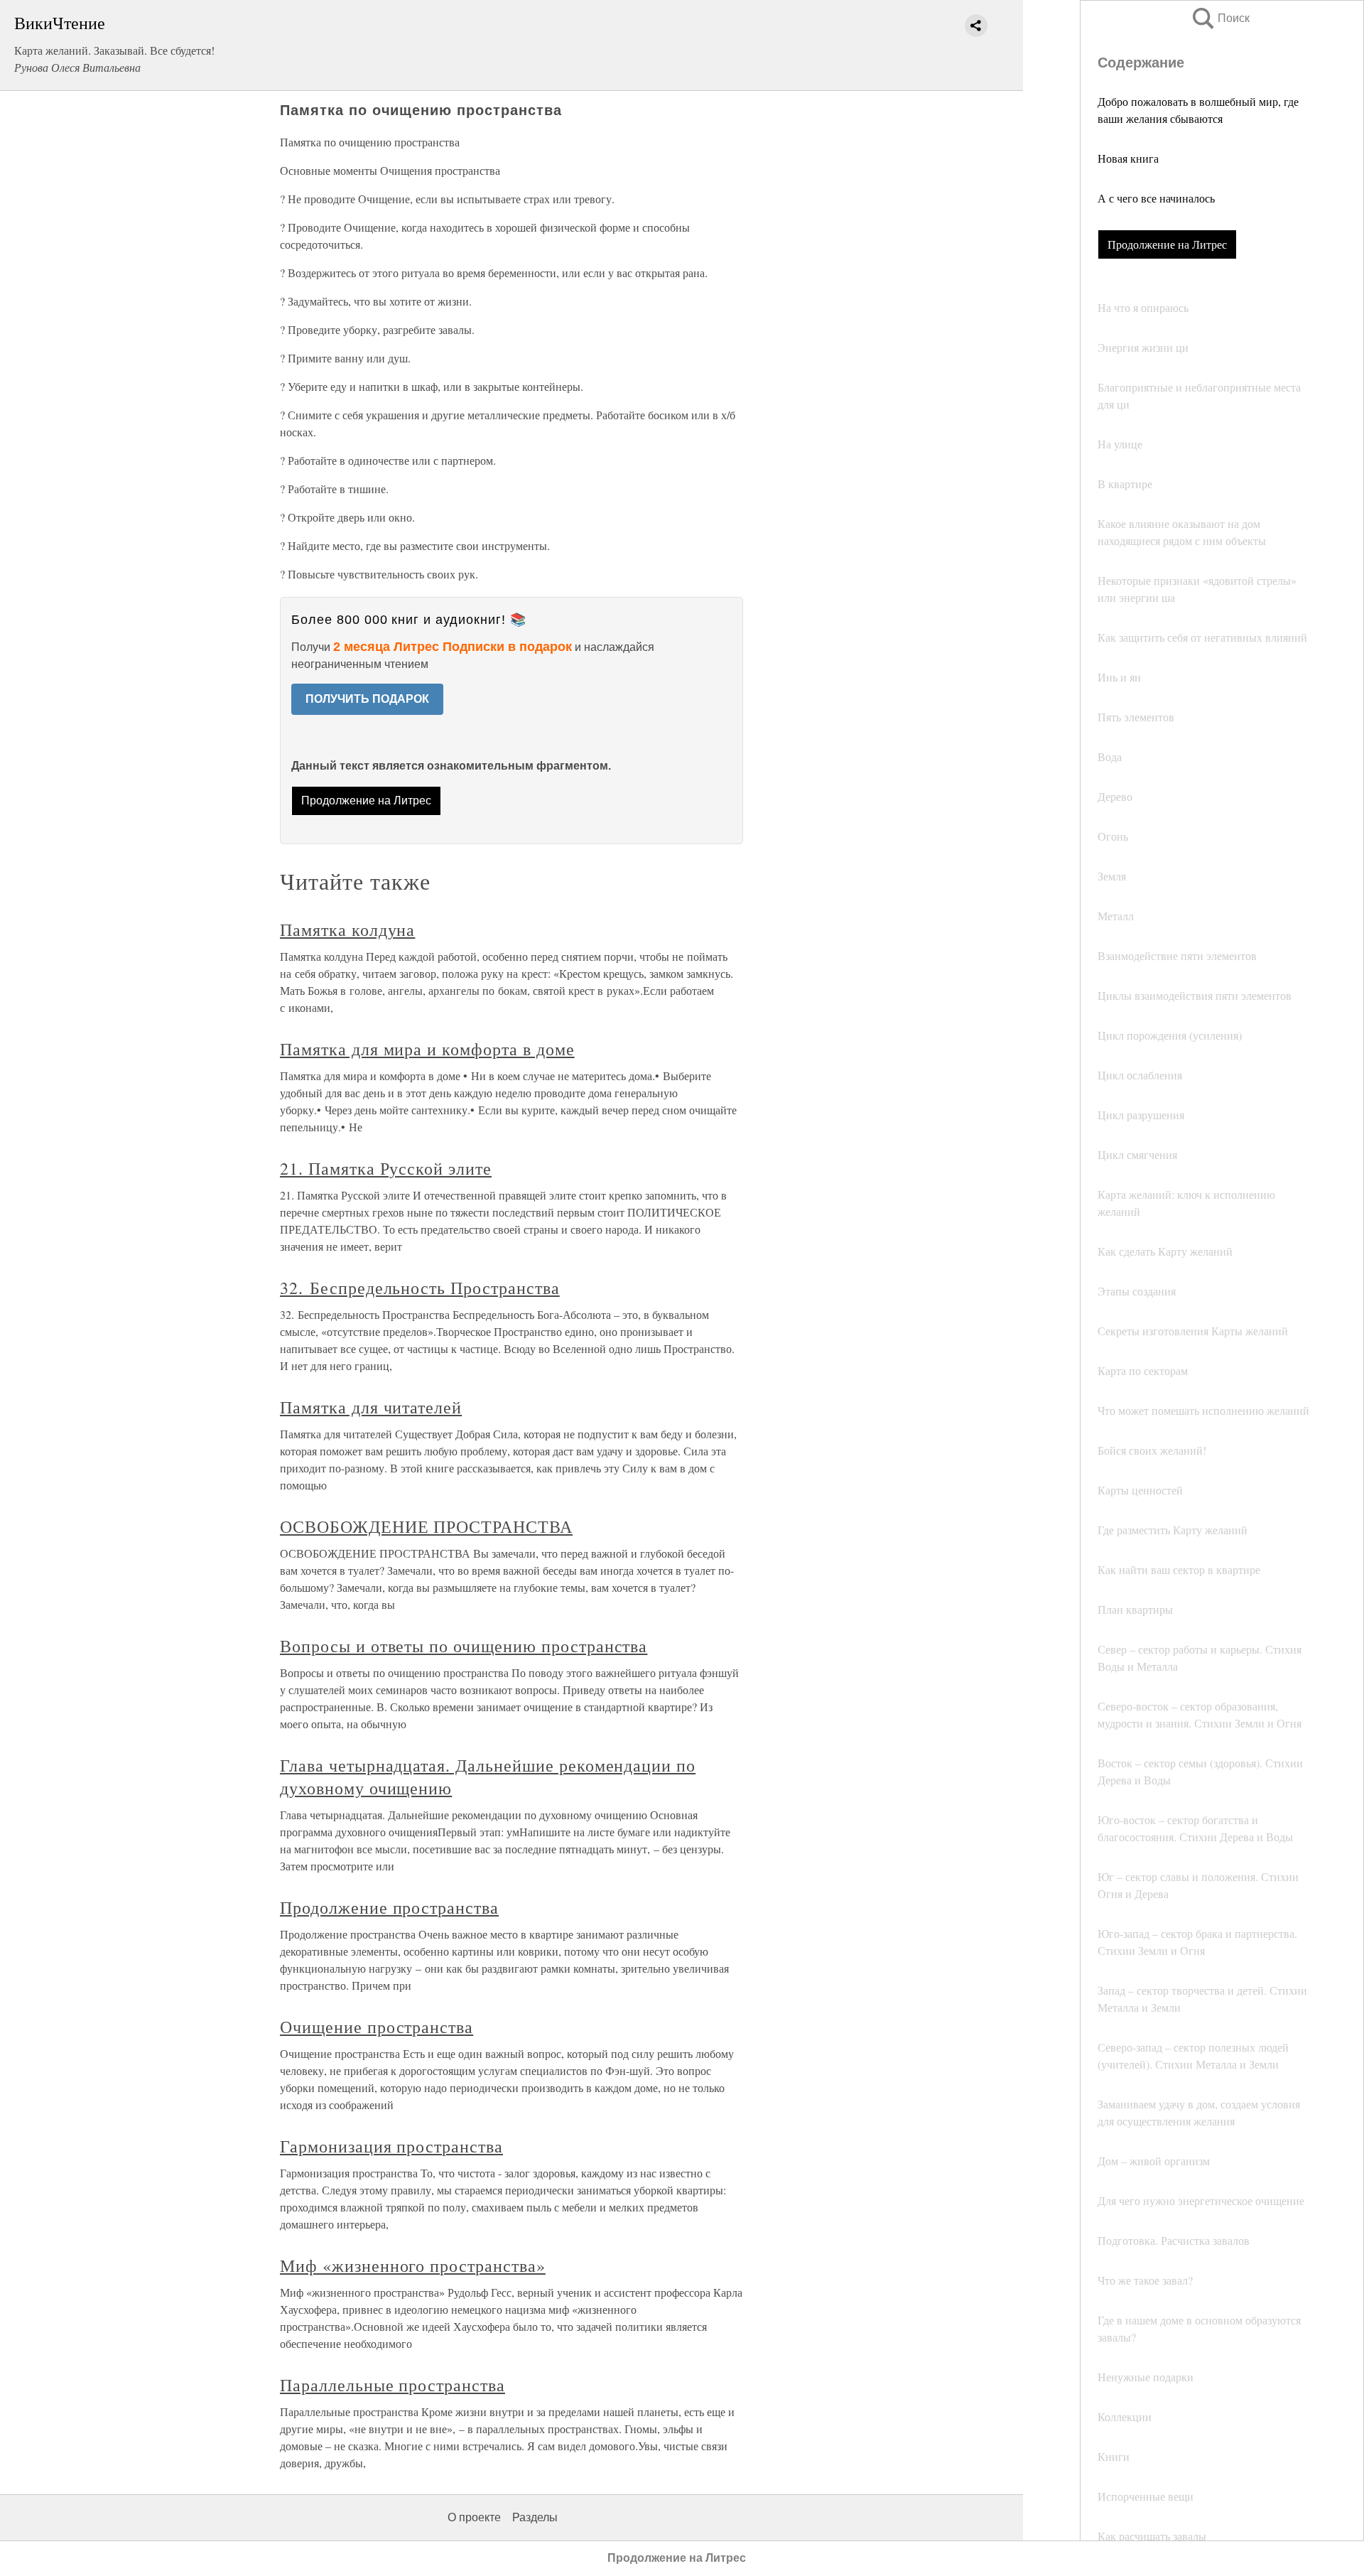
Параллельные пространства (393, 2385)
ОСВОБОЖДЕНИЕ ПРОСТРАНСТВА (426, 1526)
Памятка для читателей (371, 1407)
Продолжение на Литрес (1167, 244)
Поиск (1220, 18)
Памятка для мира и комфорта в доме (427, 1049)
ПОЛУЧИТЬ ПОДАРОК (367, 699)
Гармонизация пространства (391, 2146)
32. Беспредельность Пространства (420, 1288)
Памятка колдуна (347, 929)
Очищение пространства (377, 2027)
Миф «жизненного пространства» (413, 2265)
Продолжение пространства (389, 1907)
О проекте (474, 2517)
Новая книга (1128, 158)
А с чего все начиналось (1156, 198)
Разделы (535, 2517)
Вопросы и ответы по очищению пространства (464, 1646)
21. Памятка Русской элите (386, 1168)
